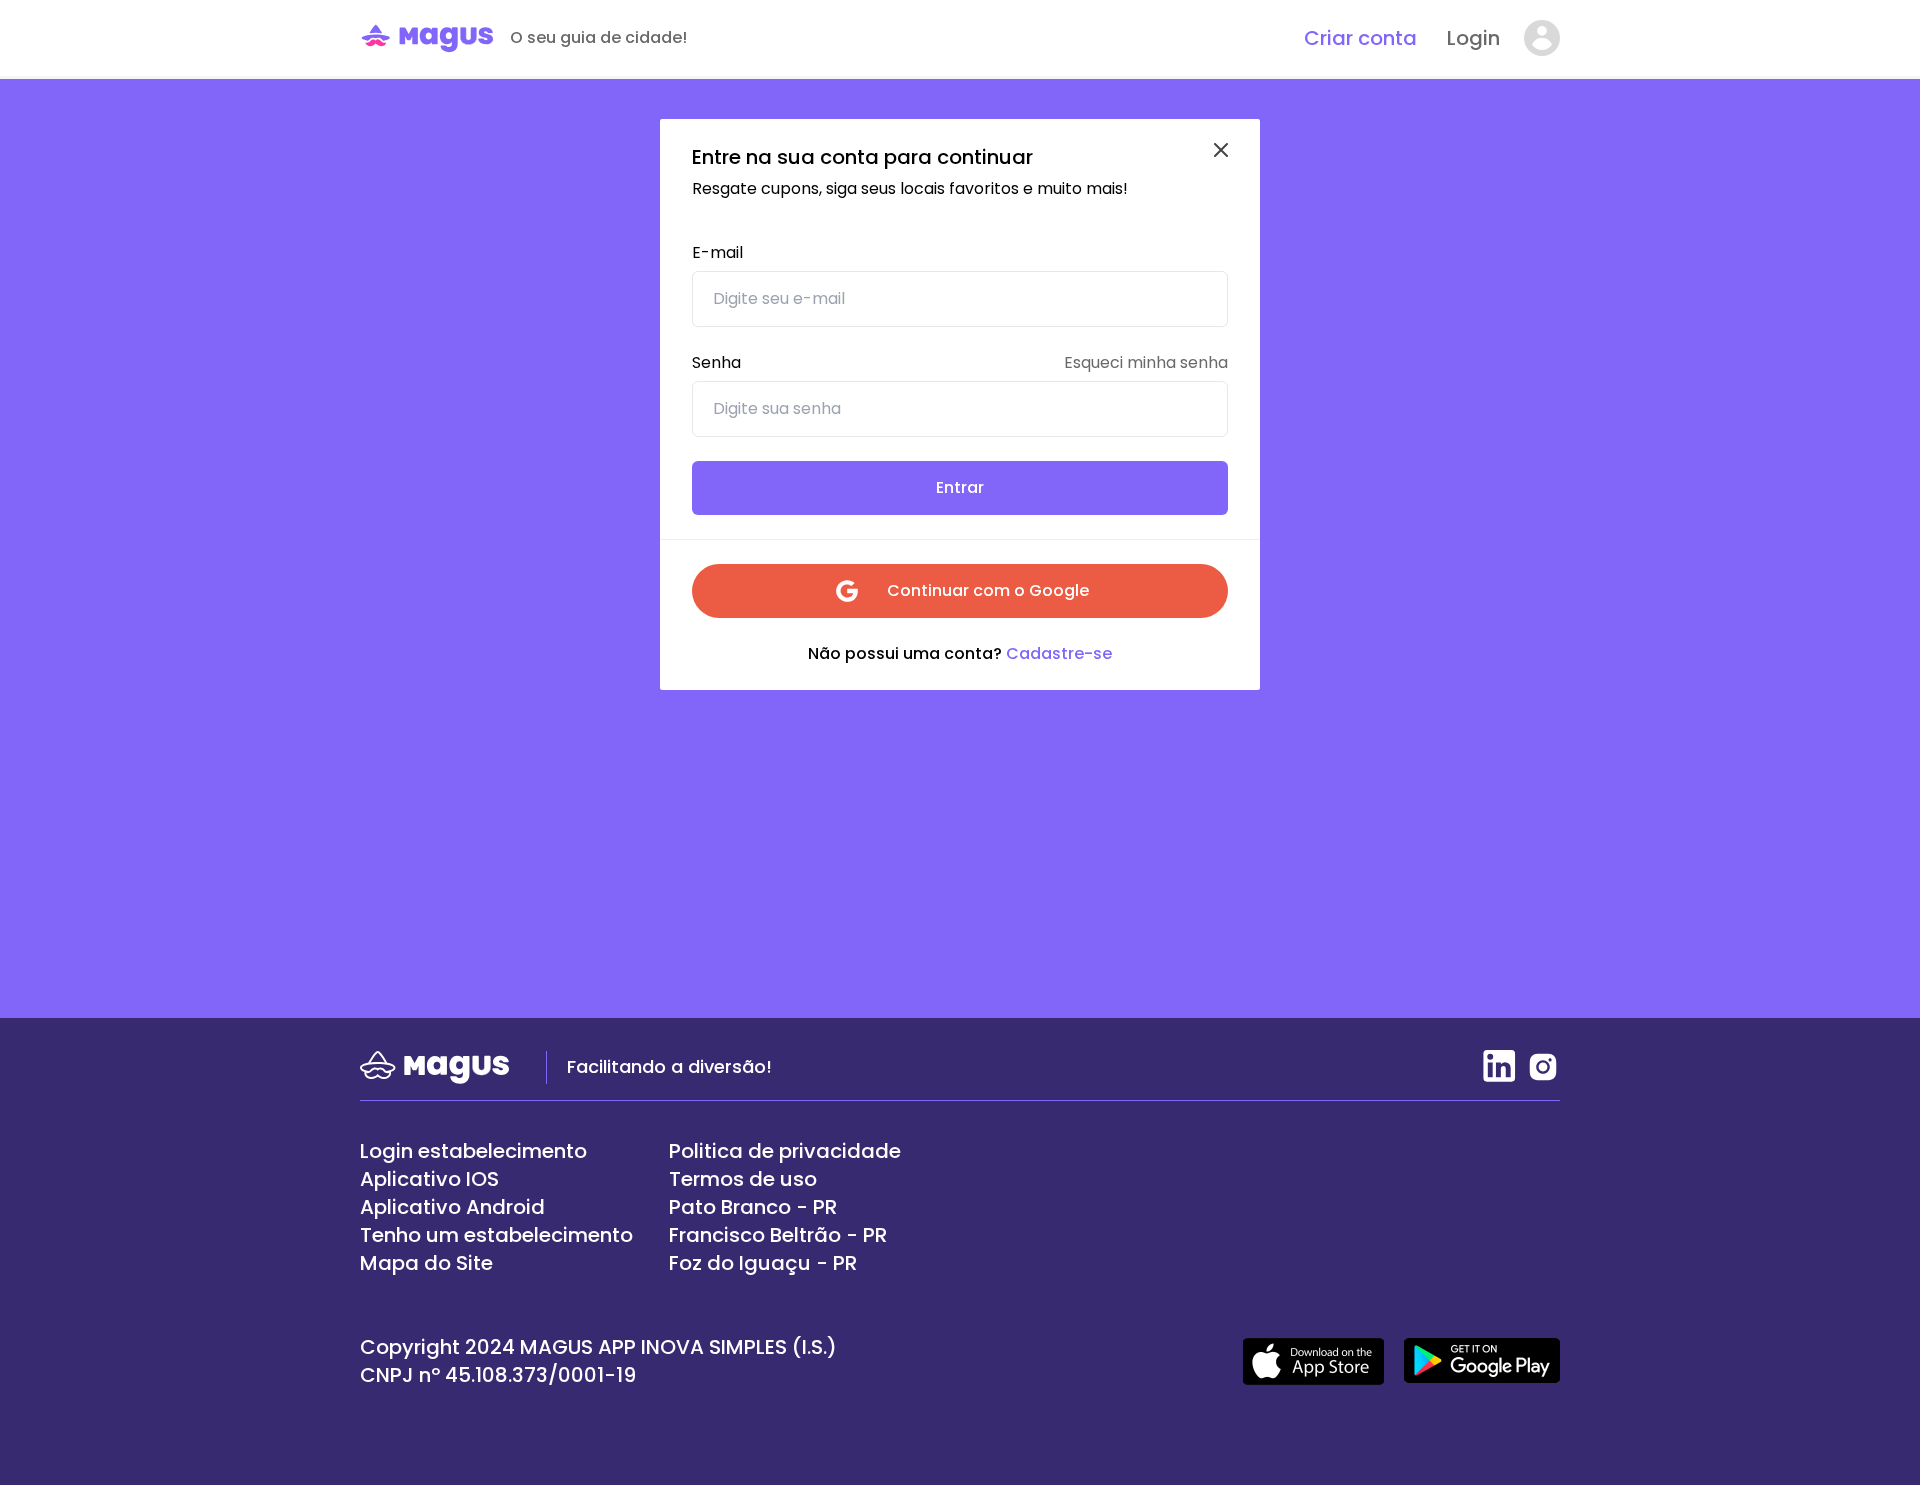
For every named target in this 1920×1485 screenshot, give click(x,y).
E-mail (717, 252)
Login (1473, 38)
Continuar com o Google (988, 590)
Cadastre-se (1057, 653)
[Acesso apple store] (1313, 1361)
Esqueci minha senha (1146, 362)
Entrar (960, 487)
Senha (716, 362)
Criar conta (1360, 38)
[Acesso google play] (1482, 1361)
